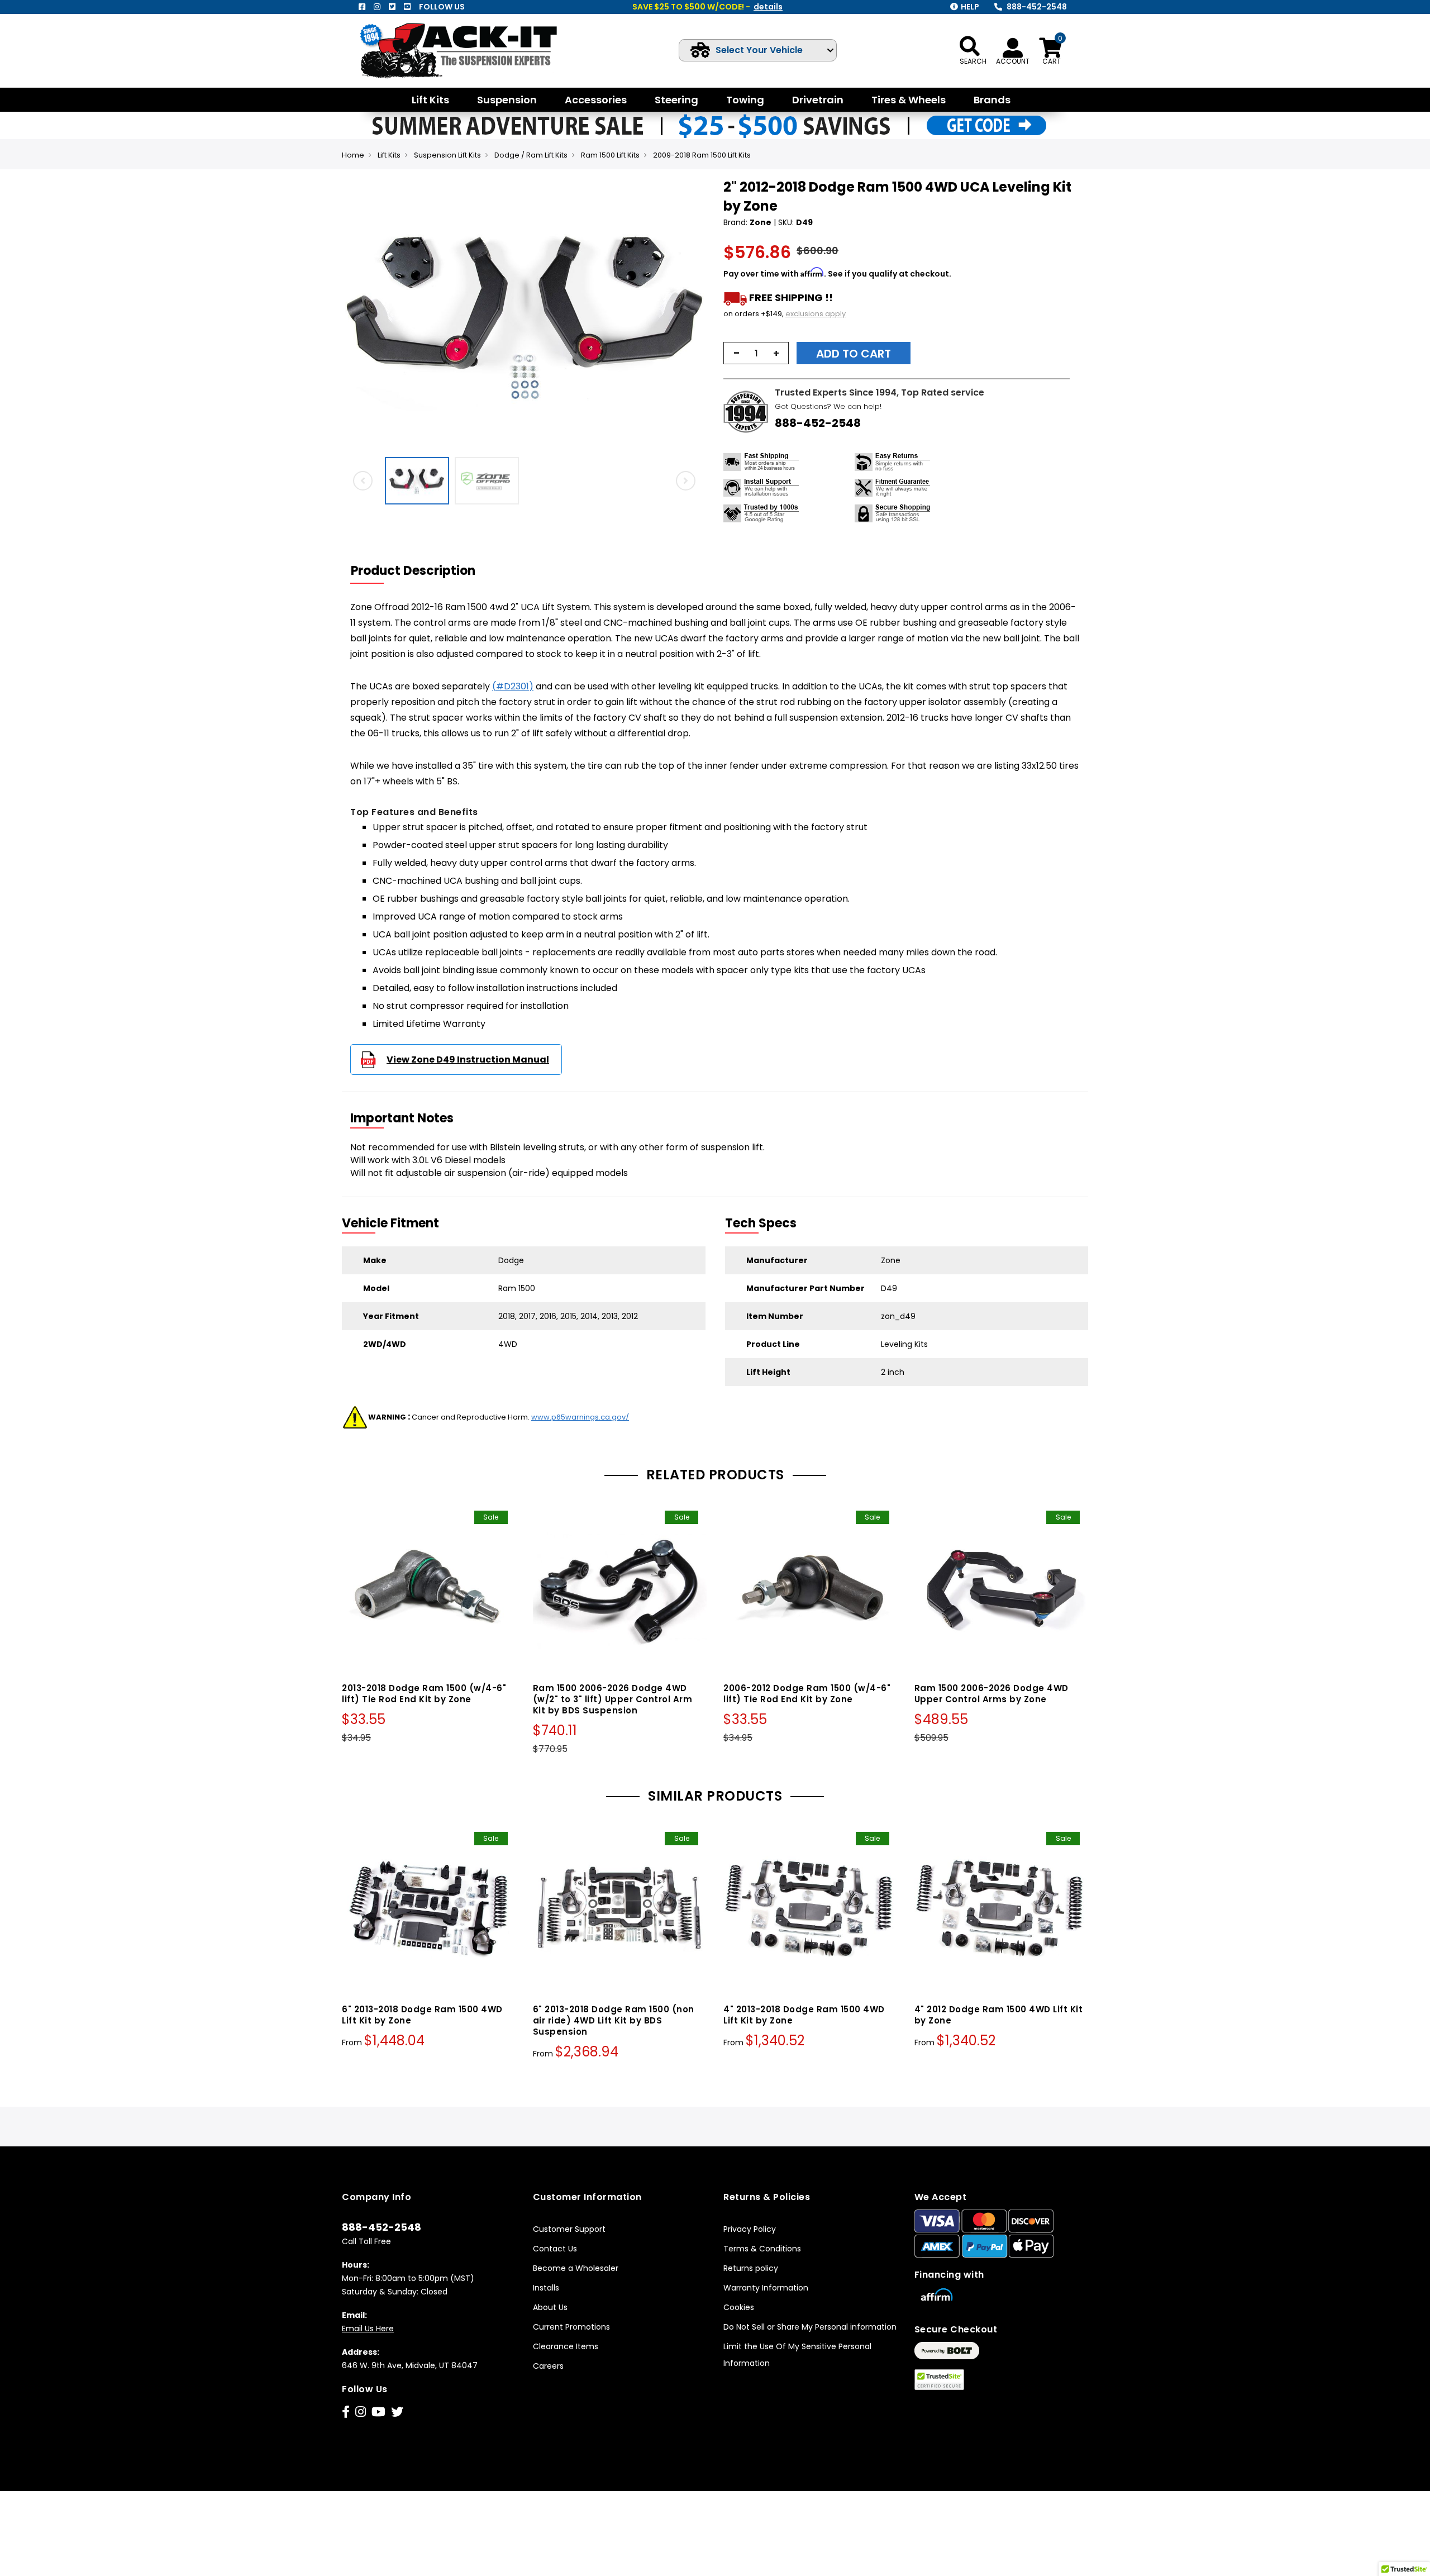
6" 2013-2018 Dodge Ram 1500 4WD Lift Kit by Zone (422, 2015)
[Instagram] (377, 7)
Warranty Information (766, 2288)
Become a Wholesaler (576, 2268)
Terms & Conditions (762, 2249)
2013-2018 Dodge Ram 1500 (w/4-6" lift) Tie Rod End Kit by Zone (424, 1694)
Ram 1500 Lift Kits (610, 155)
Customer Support (569, 2229)
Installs (546, 2288)
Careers (548, 2366)
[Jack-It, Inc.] (472, 51)
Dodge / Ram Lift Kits (531, 155)
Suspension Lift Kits (447, 155)
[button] (696, 315)
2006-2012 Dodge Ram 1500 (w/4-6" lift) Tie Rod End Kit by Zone (807, 1694)
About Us (550, 2307)
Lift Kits (389, 155)
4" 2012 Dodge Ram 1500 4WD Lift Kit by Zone (999, 2015)
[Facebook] (362, 7)
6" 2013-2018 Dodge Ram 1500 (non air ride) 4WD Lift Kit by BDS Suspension (614, 2020)
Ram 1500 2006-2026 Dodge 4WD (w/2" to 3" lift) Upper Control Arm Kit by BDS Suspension (613, 1699)
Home (353, 155)
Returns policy (751, 2268)
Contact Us (555, 2249)
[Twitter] (392, 7)
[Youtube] (407, 7)
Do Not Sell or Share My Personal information (810, 2327)
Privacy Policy (750, 2229)
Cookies (739, 2307)
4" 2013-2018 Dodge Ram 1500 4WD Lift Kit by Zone (804, 2015)
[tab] (420, 571)
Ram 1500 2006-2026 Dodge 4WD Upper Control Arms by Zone (992, 1694)
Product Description (413, 571)
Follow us (442, 7)
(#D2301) (513, 686)
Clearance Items (566, 2346)
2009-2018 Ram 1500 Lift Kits (702, 155)
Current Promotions (571, 2327)
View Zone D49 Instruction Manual (468, 1060)
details (768, 7)
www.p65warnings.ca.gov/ (580, 1417)
